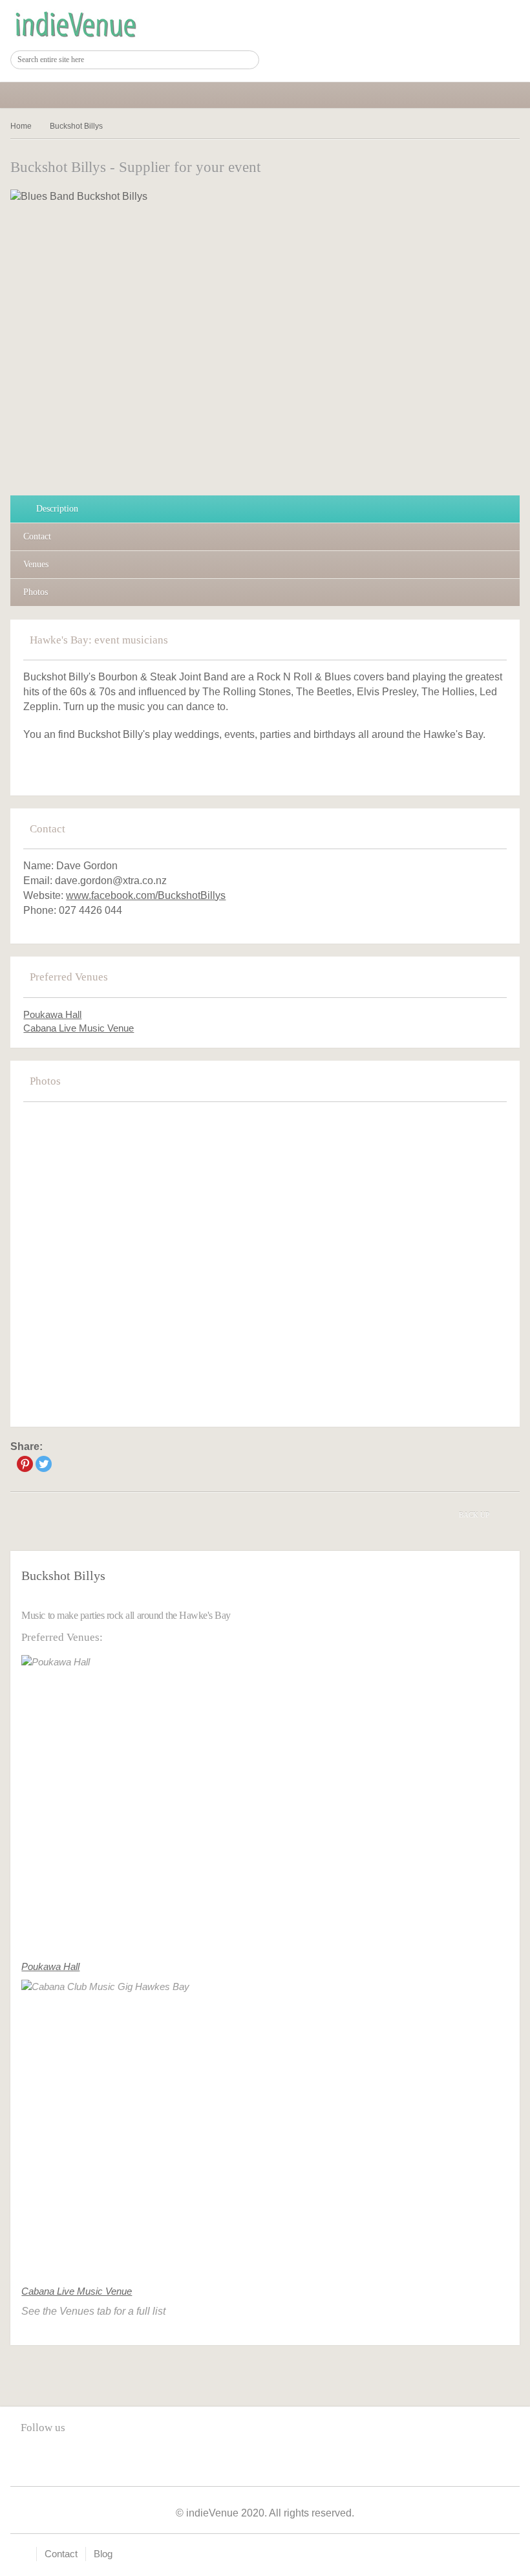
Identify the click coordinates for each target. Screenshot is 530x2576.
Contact (37, 536)
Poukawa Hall (52, 1014)
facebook (30, 2457)
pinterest (57, 2457)
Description (57, 509)
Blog (103, 2554)
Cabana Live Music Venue (79, 1028)
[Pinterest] (25, 1464)
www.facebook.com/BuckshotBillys (146, 895)
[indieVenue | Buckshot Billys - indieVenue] (75, 25)
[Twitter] (44, 1464)
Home (21, 126)
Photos (36, 592)
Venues (36, 564)
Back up (474, 1515)
